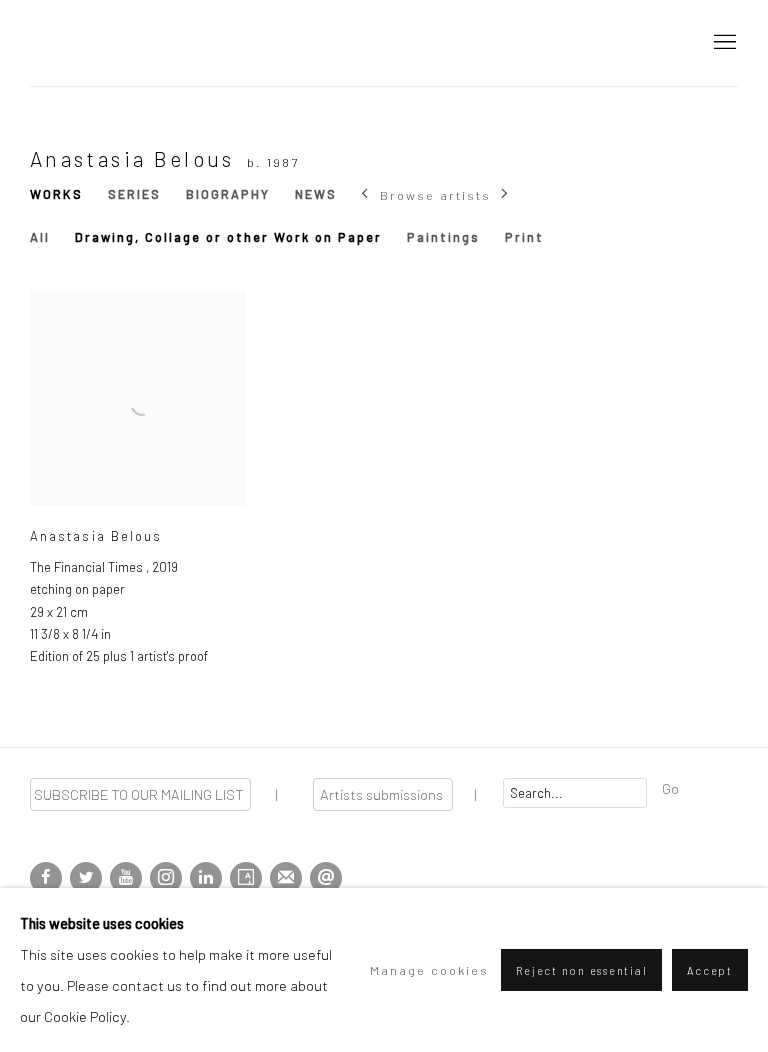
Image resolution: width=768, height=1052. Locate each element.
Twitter (86, 878)
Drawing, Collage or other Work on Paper (228, 237)
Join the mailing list (286, 878)
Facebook (46, 878)
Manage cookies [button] (429, 970)
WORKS (56, 194)
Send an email (326, 878)
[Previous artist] (365, 195)
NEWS (316, 194)
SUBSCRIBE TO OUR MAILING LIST (140, 794)
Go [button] (670, 788)
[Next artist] (505, 195)
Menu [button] (723, 43)
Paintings (443, 237)
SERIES (134, 194)
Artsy (246, 878)
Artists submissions (383, 794)
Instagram (166, 878)
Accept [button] (710, 970)
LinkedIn (206, 878)
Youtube (126, 878)
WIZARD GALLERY (100, 43)
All (40, 237)
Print (524, 237)
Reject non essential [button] (581, 970)
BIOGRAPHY (228, 194)
